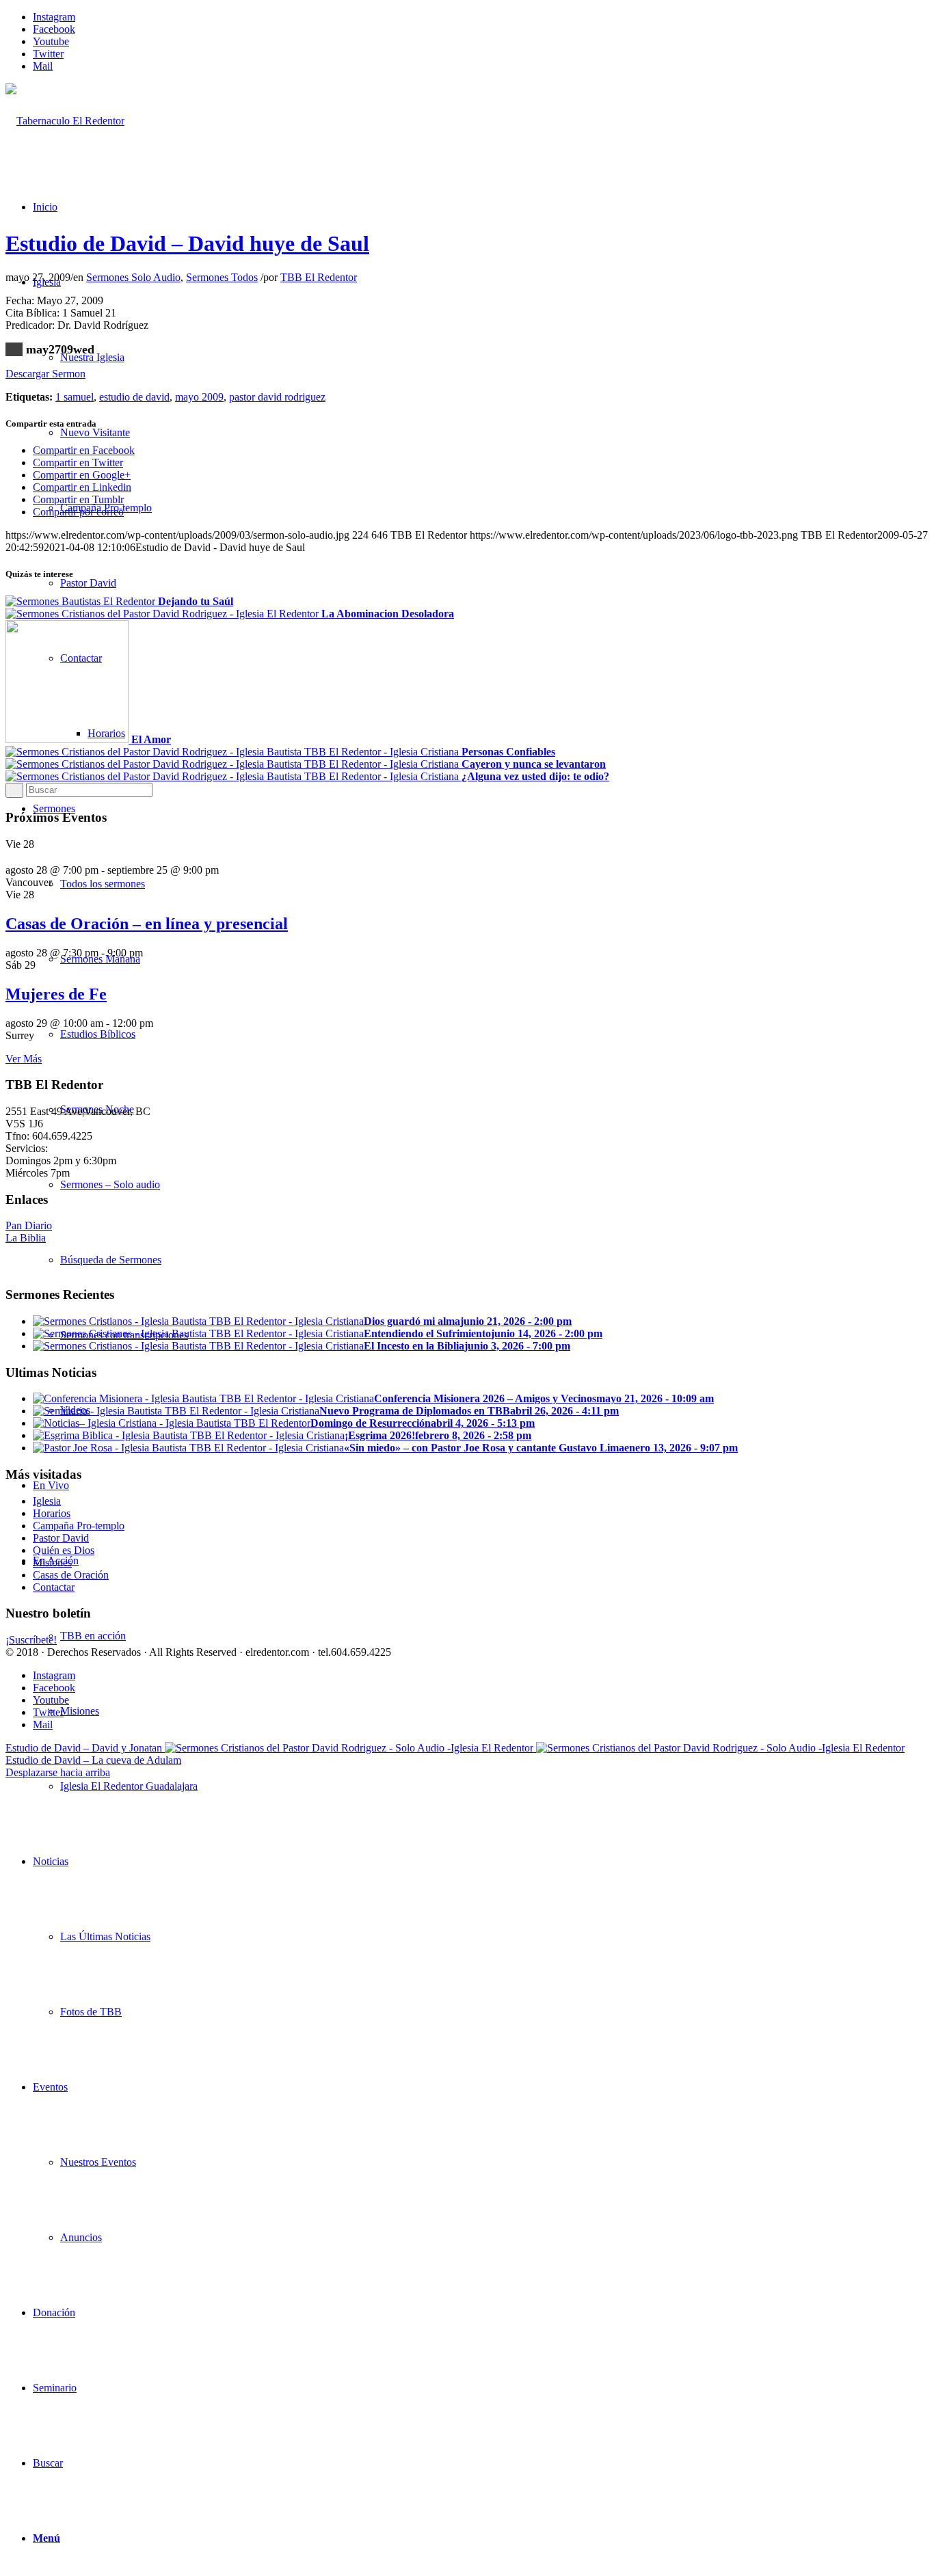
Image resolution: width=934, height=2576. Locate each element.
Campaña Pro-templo (79, 1526)
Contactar (54, 1587)
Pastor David (61, 1538)
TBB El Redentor (319, 277)
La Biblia (26, 1238)
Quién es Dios (64, 1550)
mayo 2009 (199, 397)
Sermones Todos (222, 277)
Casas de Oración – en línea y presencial (147, 924)
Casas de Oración (71, 1575)
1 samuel (75, 397)
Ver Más (24, 1059)
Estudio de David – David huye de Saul (187, 243)
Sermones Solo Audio (133, 277)
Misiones (52, 1562)
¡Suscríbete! (31, 1640)
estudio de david (134, 397)
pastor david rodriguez (277, 397)
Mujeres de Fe (56, 994)
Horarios (52, 1513)
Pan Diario (29, 1225)
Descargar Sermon (45, 374)
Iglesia (47, 1501)
